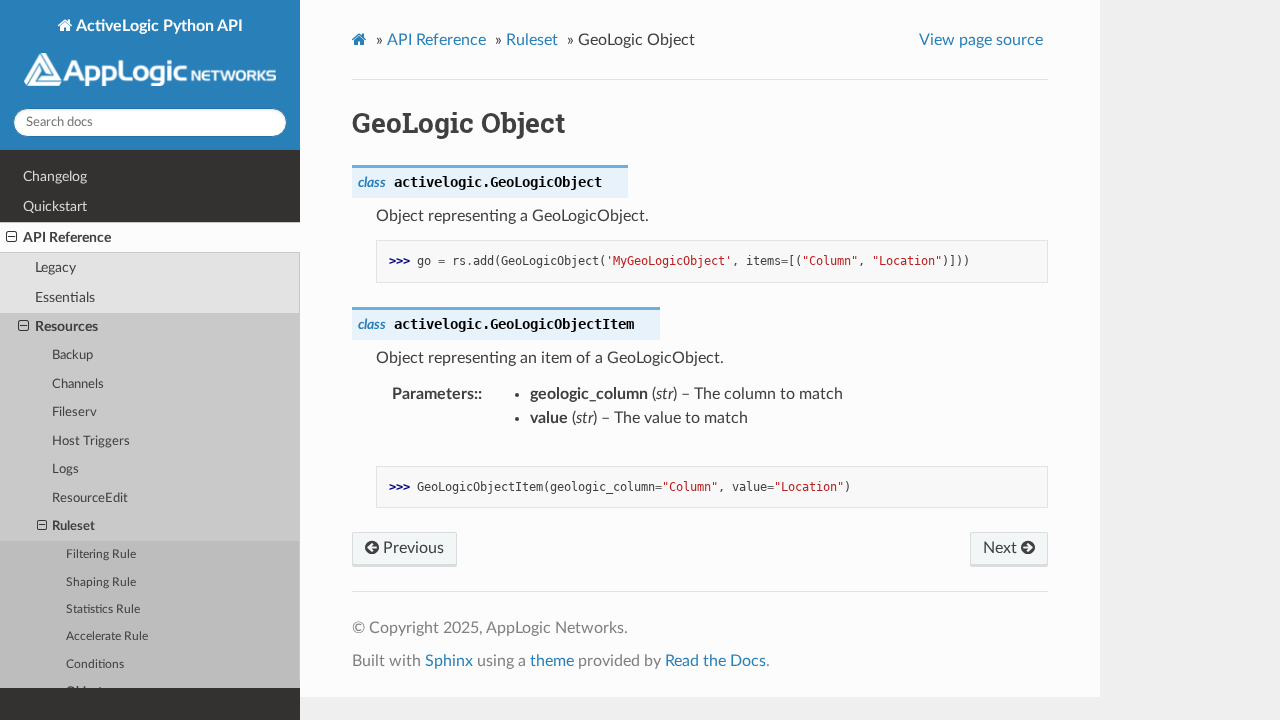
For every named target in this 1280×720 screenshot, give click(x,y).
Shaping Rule (101, 582)
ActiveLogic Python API (158, 26)
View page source (981, 40)
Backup (72, 355)
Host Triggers (91, 441)
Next (1002, 548)
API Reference (67, 237)
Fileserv (74, 412)
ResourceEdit (90, 498)
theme (552, 661)
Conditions (95, 664)
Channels (78, 384)
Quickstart (55, 206)
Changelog (55, 176)
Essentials (65, 297)
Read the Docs (715, 661)
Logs (65, 469)
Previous (411, 548)
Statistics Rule (103, 609)
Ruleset (73, 526)
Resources (66, 326)
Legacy (55, 267)
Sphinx (449, 661)
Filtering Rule (101, 554)
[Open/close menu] (11, 238)
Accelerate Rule (107, 636)
